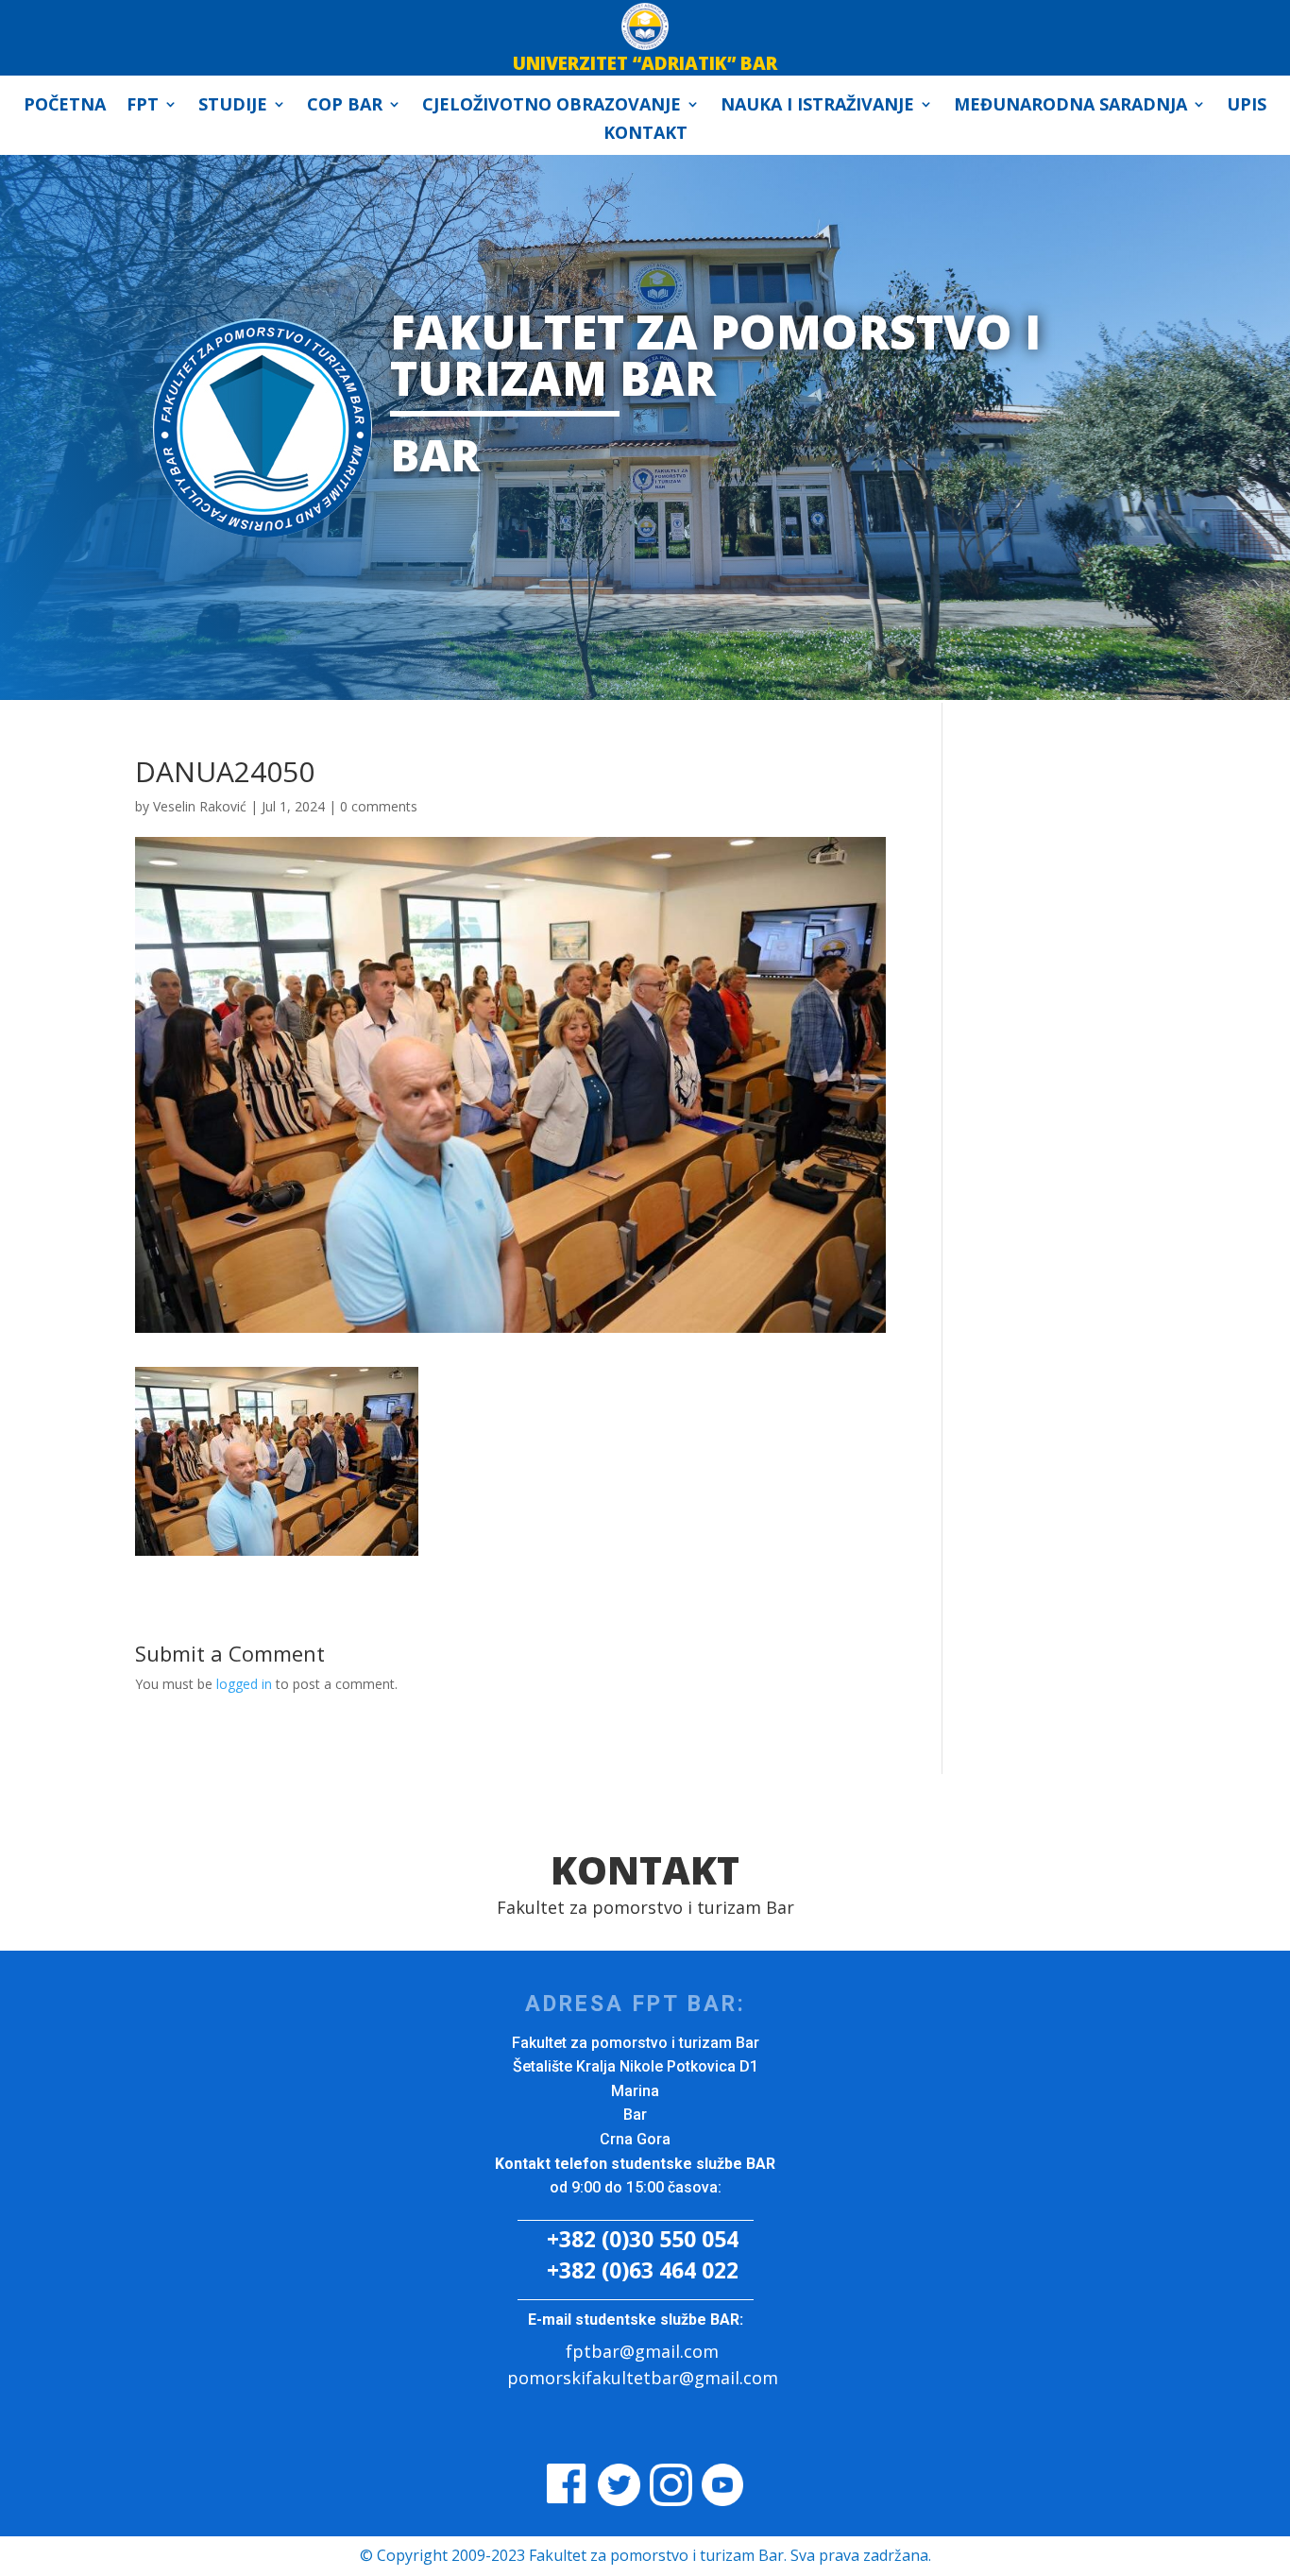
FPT (143, 106)
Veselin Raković (200, 806)
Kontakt (645, 135)
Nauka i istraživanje (817, 106)
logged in (244, 1684)
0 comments (379, 806)
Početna (65, 106)
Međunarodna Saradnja (1070, 106)
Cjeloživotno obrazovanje (552, 106)
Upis (1247, 106)
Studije (233, 106)
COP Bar (345, 106)
